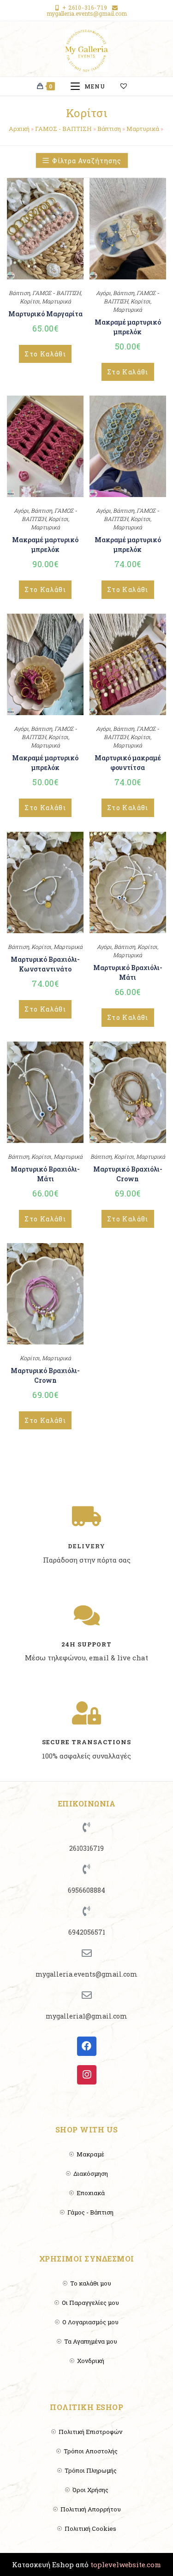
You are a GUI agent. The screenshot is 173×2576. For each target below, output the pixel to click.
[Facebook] (87, 2046)
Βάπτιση (109, 129)
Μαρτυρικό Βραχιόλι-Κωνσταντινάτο (45, 964)
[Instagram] (87, 2075)
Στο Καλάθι (45, 354)
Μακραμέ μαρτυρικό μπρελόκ (128, 327)
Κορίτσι (30, 301)
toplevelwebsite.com (126, 2564)
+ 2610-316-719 (85, 7)
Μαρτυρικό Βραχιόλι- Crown (128, 1174)
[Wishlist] (128, 86)
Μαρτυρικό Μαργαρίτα (45, 314)
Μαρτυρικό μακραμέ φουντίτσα (128, 763)
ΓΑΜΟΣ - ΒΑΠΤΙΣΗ (63, 129)
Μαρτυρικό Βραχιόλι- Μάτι (128, 972)
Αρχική (19, 129)
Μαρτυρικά (143, 129)
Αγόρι (103, 293)
